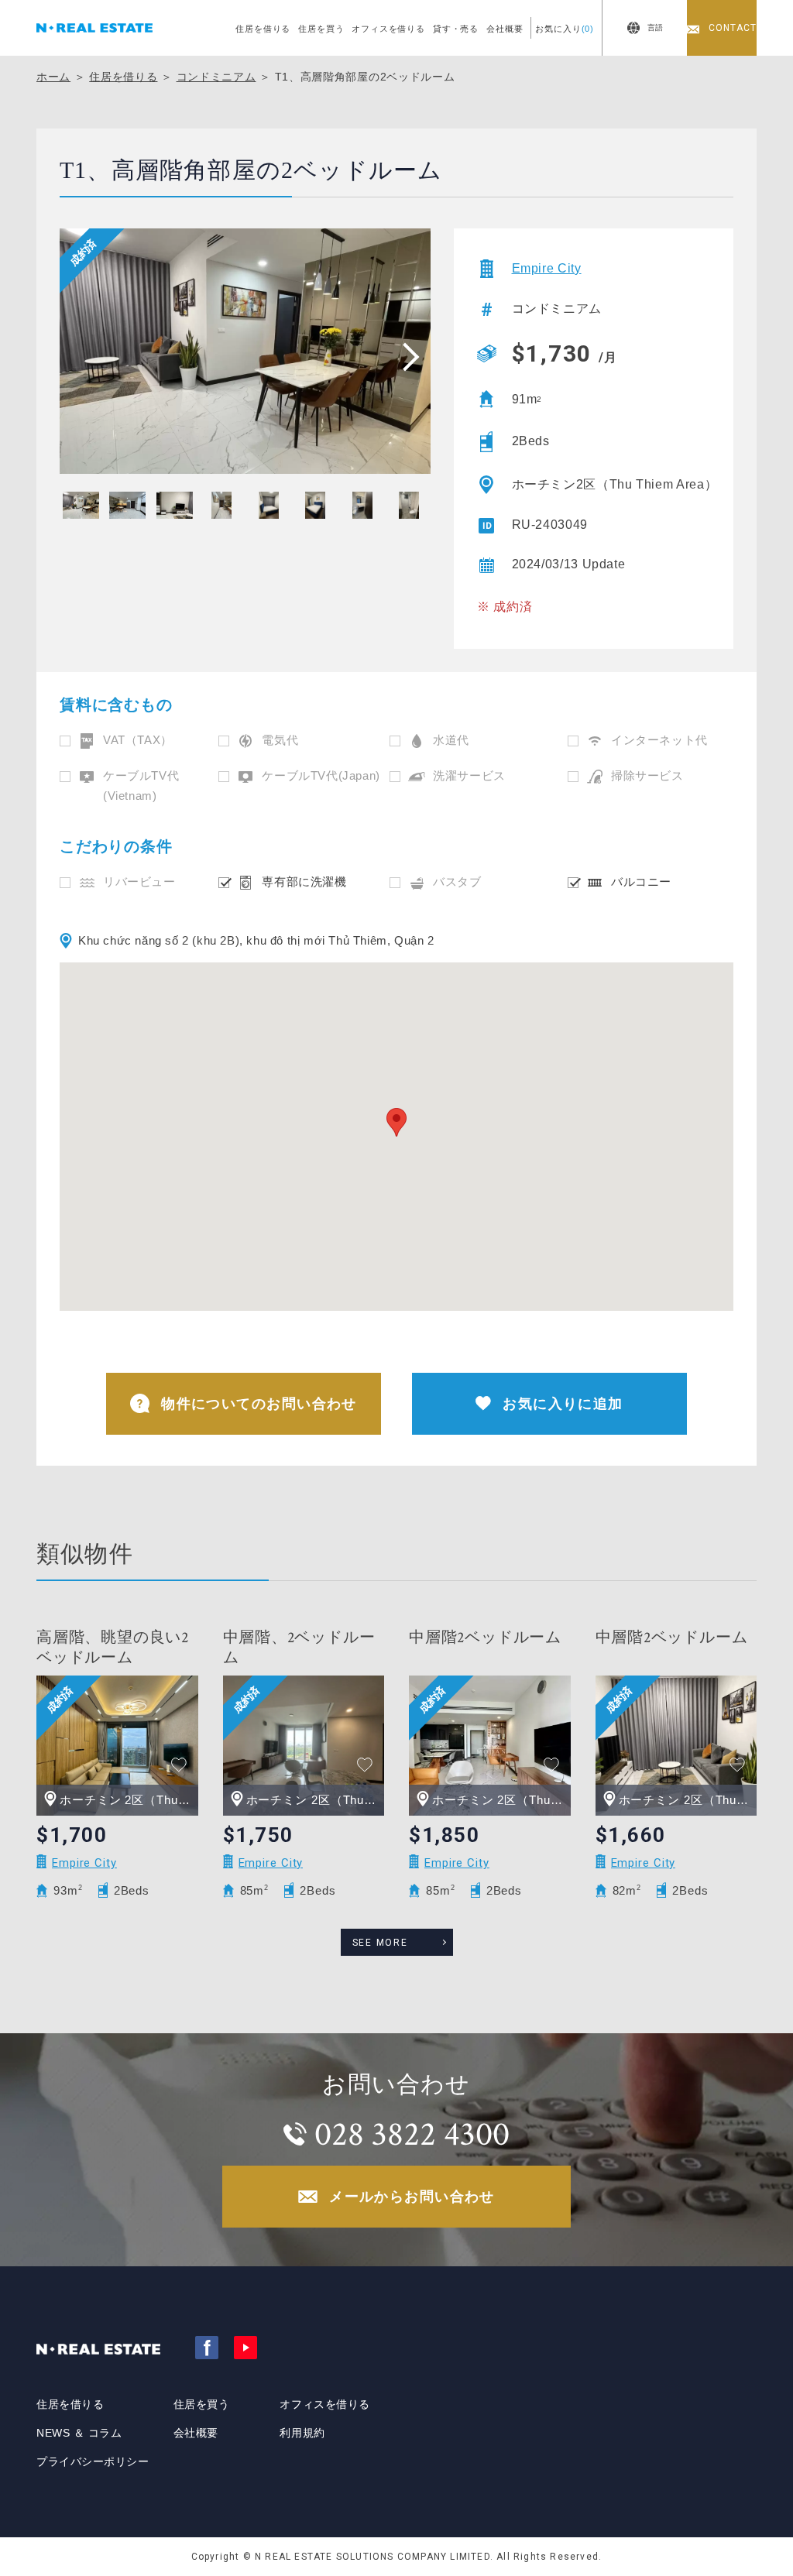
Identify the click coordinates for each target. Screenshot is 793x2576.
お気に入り (565, 29)
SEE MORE (380, 1943)
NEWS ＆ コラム (79, 2433)
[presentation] (406, 356)
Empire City (547, 268)
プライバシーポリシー (93, 2461)
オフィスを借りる (388, 29)
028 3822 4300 (412, 2134)
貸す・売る (456, 29)
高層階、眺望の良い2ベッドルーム (113, 1648)
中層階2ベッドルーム (485, 1638)
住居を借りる (263, 29)
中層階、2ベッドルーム (299, 1648)
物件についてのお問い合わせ (259, 1404)
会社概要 (505, 29)
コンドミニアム (216, 77)
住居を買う (321, 29)
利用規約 (302, 2433)
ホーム (53, 77)
